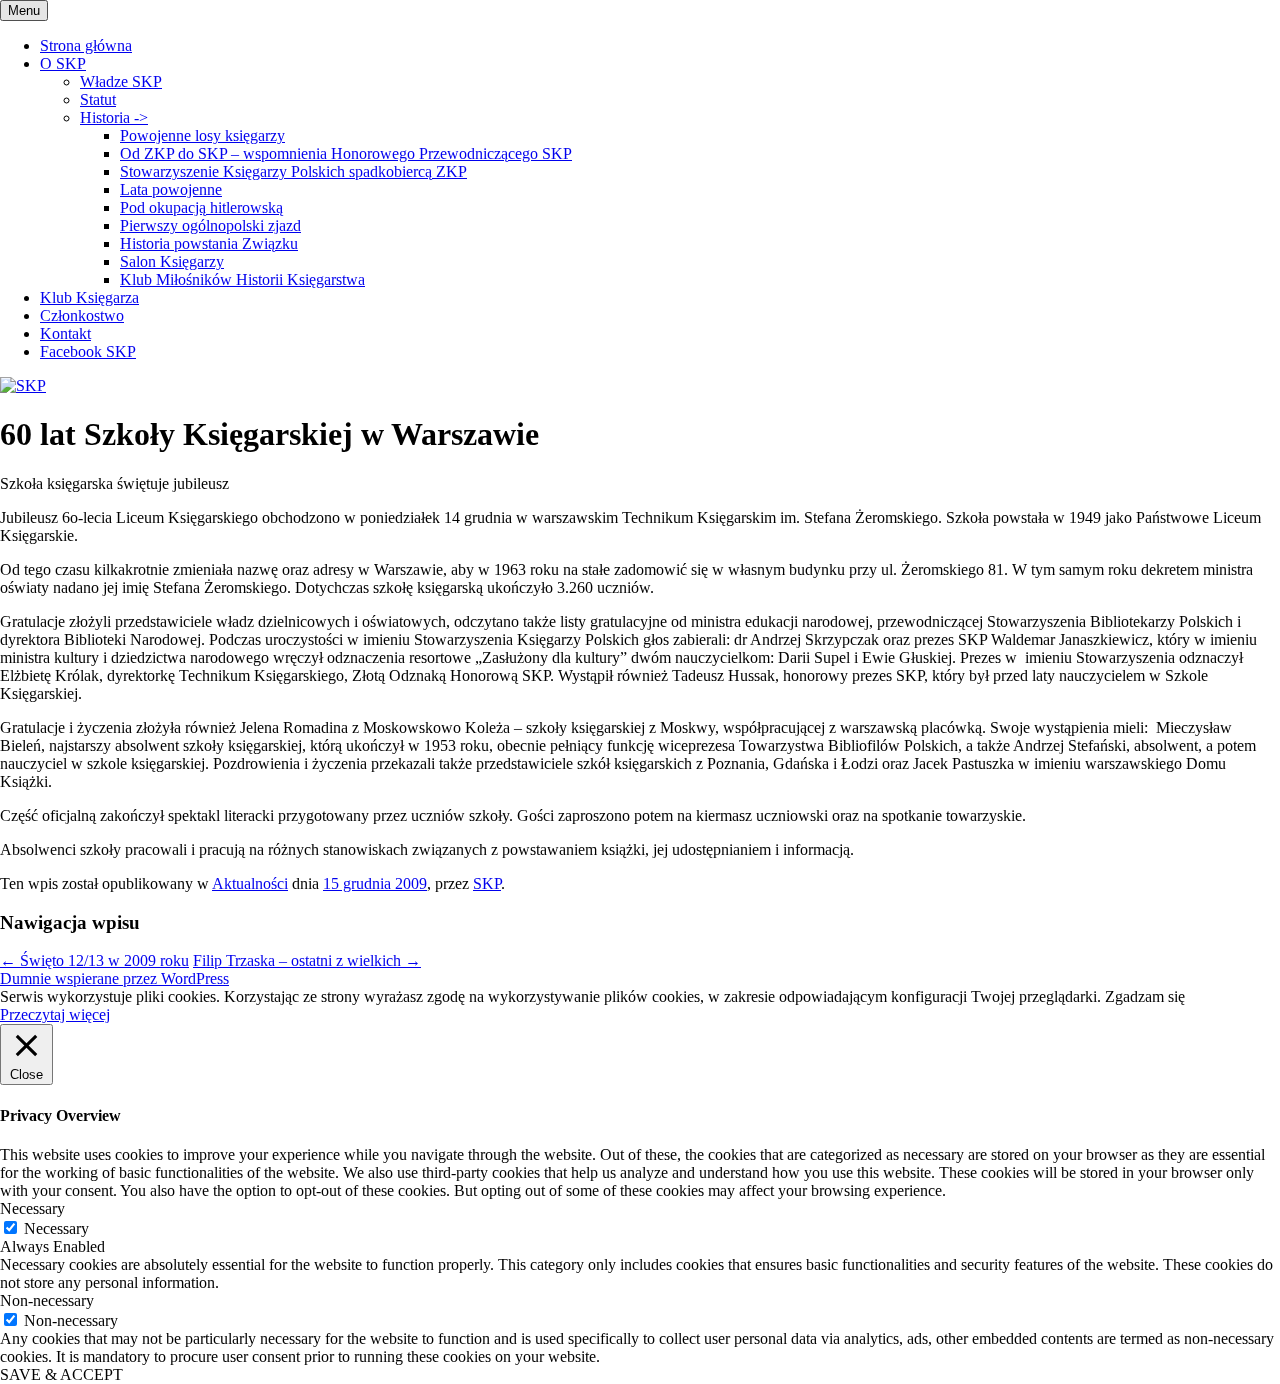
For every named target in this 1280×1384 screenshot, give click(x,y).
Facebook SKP (88, 351)
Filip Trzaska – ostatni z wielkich (307, 960)
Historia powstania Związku (209, 243)
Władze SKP (121, 81)
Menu (24, 10)
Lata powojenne (171, 189)
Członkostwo (82, 315)
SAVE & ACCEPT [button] (61, 1374)
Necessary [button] (32, 1208)
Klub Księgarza (89, 297)
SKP (487, 883)
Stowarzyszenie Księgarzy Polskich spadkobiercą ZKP (293, 171)
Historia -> (114, 117)
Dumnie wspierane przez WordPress (114, 978)
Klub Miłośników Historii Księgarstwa (242, 279)
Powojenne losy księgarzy (202, 135)
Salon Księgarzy (172, 261)
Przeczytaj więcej (55, 1014)
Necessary (56, 1228)
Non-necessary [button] (47, 1300)
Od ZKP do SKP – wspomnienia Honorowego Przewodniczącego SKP (346, 153)
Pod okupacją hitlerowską (201, 207)
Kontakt (65, 333)
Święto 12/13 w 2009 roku (94, 960)
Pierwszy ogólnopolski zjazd (210, 225)
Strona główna (86, 45)
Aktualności (250, 883)
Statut (98, 99)
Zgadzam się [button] (1145, 996)
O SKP (63, 63)
